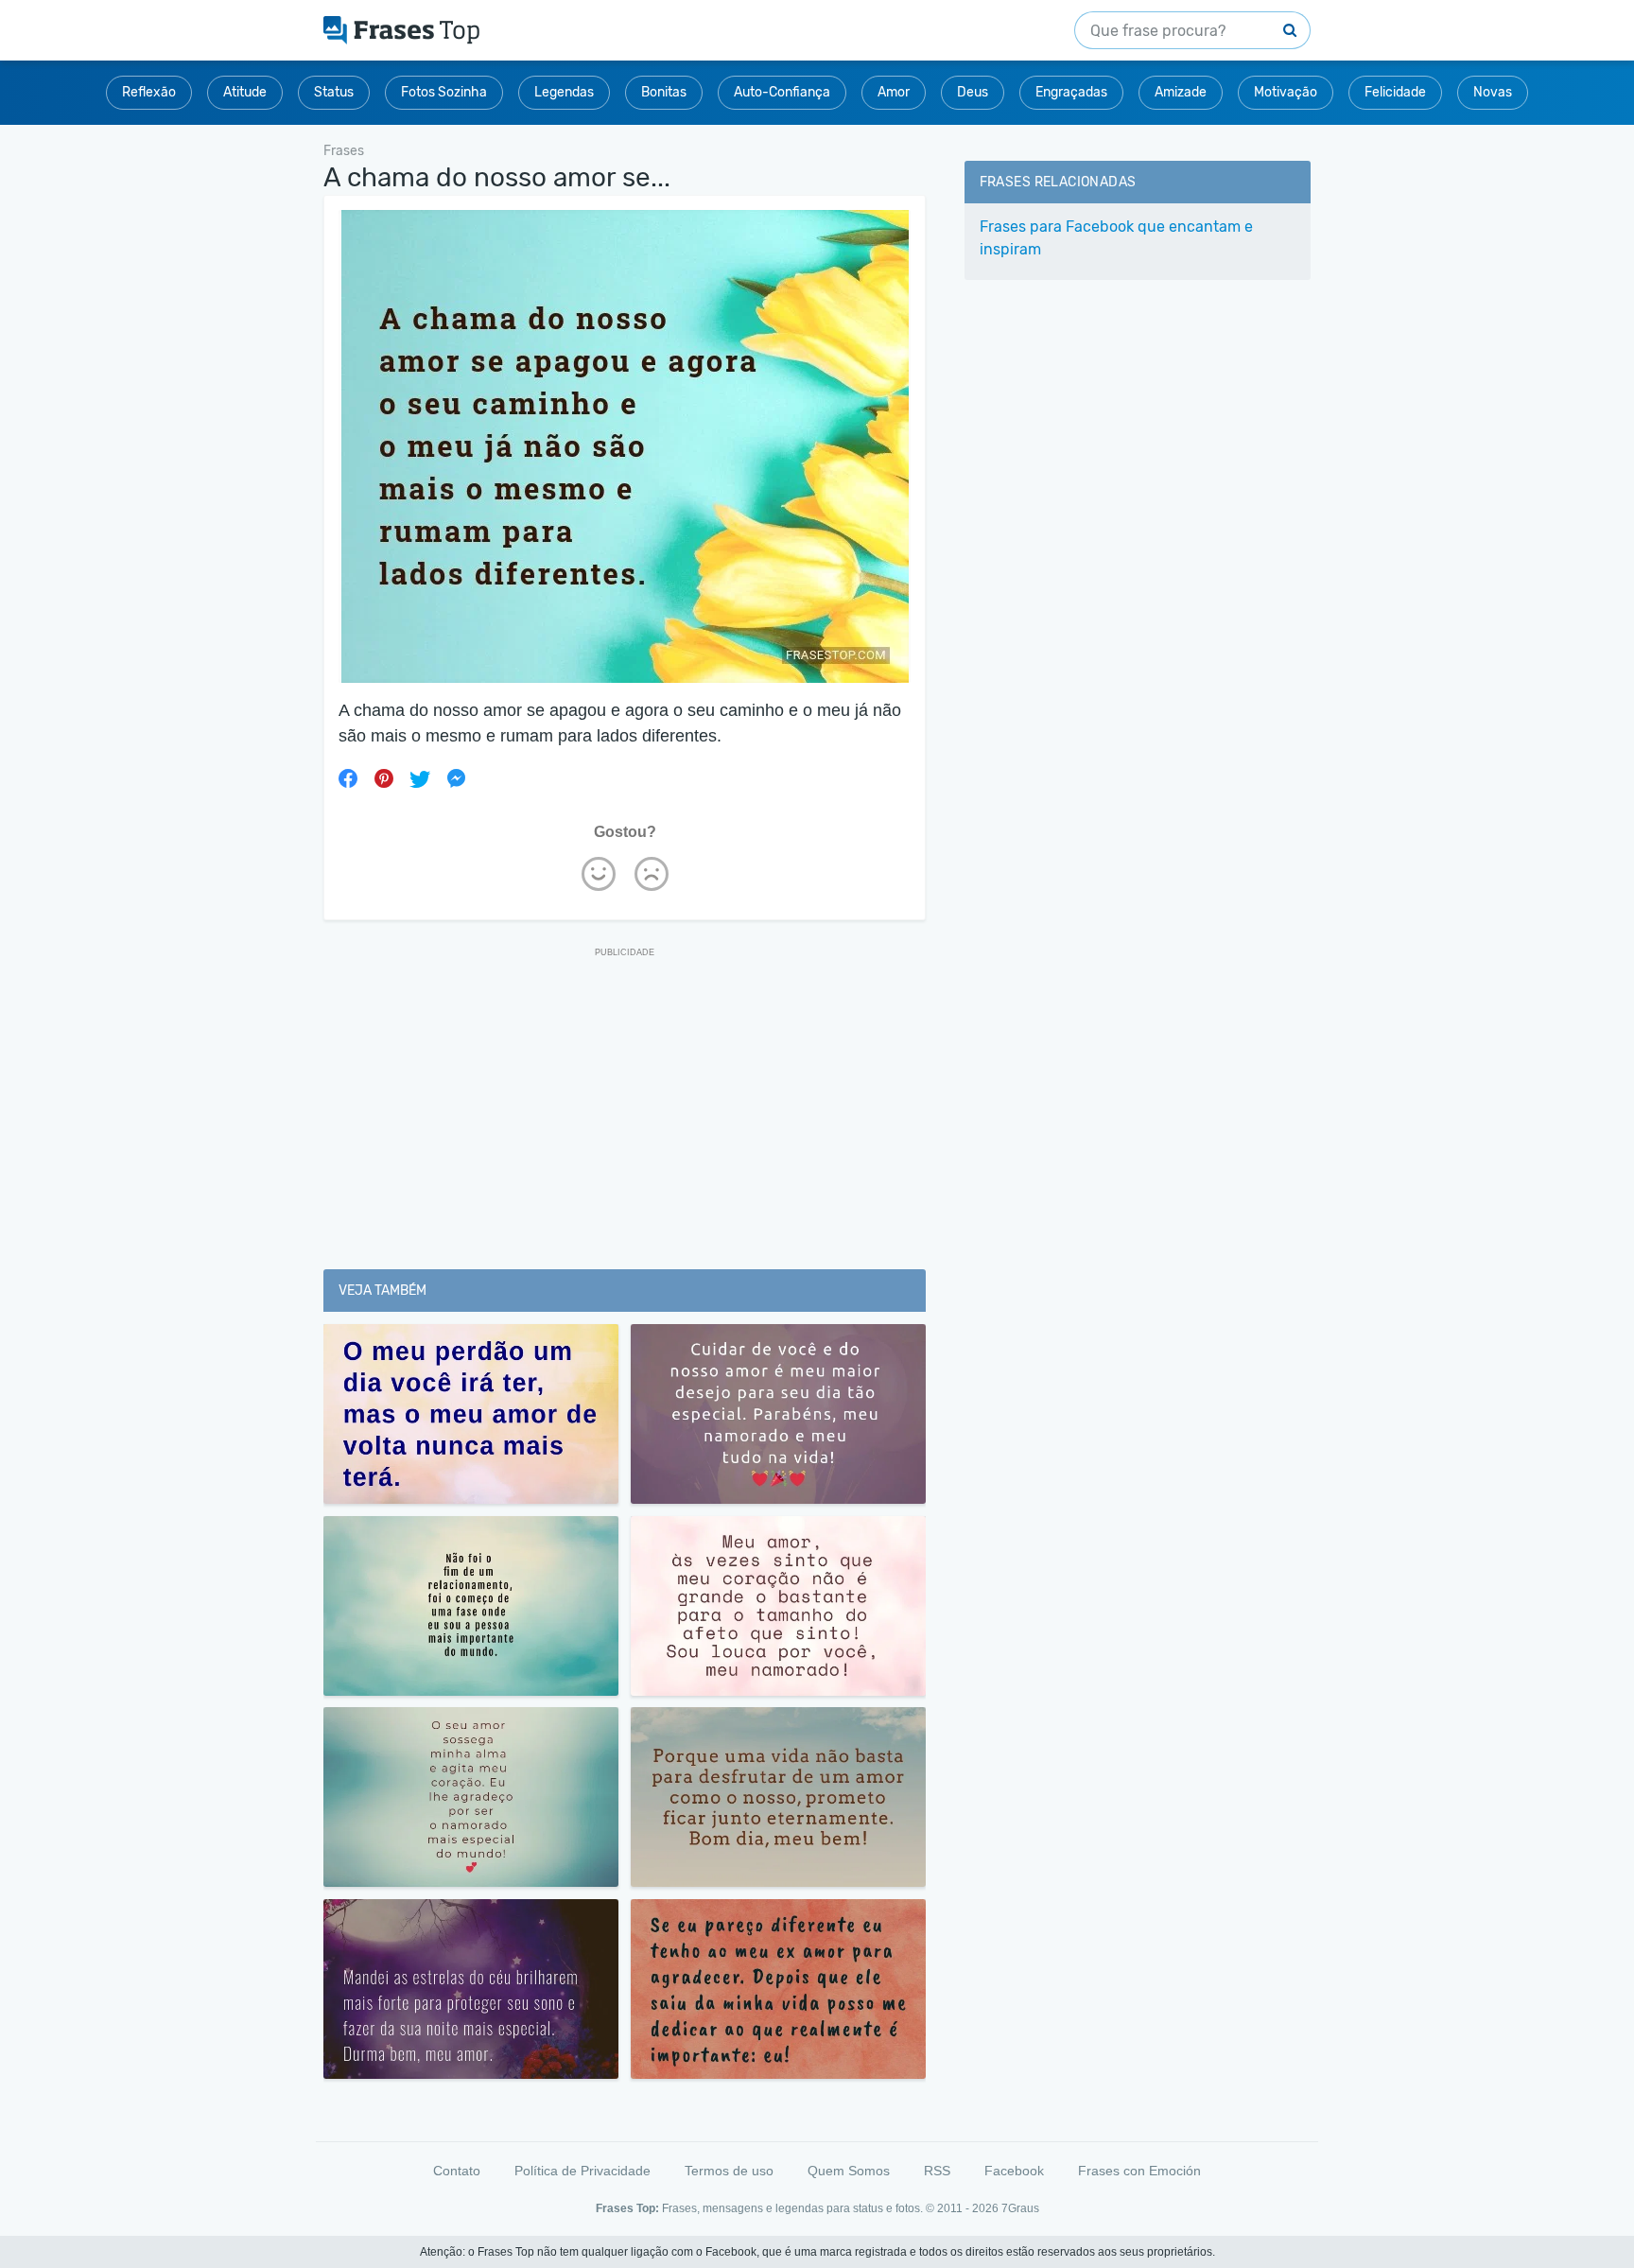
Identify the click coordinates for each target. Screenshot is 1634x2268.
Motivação (1286, 92)
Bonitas (664, 92)
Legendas (564, 92)
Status (334, 92)
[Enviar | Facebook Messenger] (456, 778)
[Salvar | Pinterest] (384, 778)
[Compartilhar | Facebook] (348, 778)
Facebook (1014, 2171)
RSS (937, 2171)
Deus (973, 92)
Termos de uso (729, 2171)
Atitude (245, 92)
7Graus (1020, 2208)
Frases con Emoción (1139, 2171)
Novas (1493, 92)
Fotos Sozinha (444, 92)
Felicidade (1395, 92)
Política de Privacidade (582, 2171)
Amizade (1181, 92)
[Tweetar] (420, 778)
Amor (894, 92)
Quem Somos (849, 2171)
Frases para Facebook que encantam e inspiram (1116, 238)
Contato (457, 2171)
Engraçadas (1071, 92)
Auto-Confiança (782, 92)
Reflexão (149, 92)
